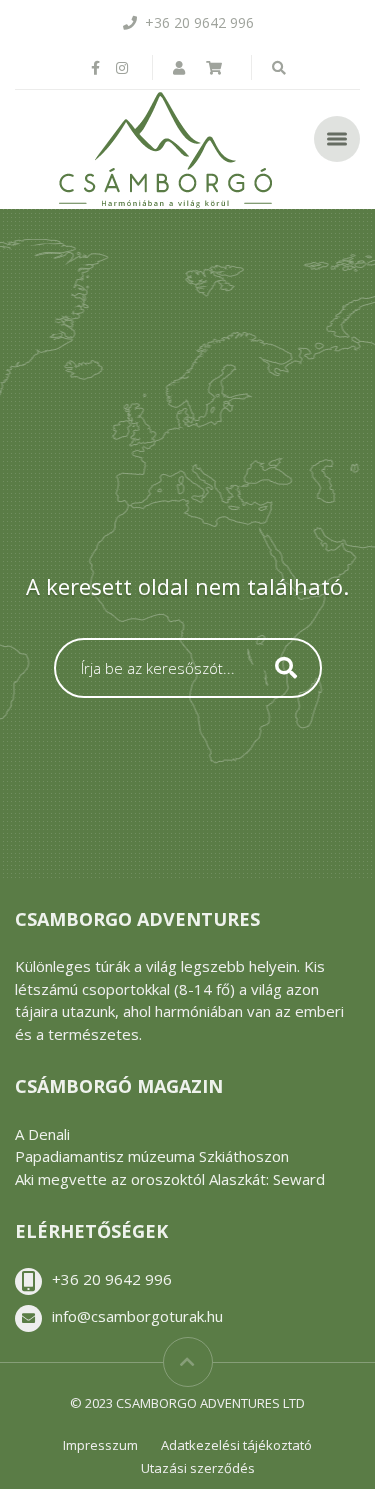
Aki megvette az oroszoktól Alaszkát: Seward (170, 1179)
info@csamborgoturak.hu (137, 1316)
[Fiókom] (181, 67)
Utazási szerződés (198, 1468)
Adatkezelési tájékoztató (236, 1445)
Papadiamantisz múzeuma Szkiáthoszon (152, 1156)
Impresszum (100, 1445)
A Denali (42, 1134)
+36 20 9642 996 (112, 1279)
